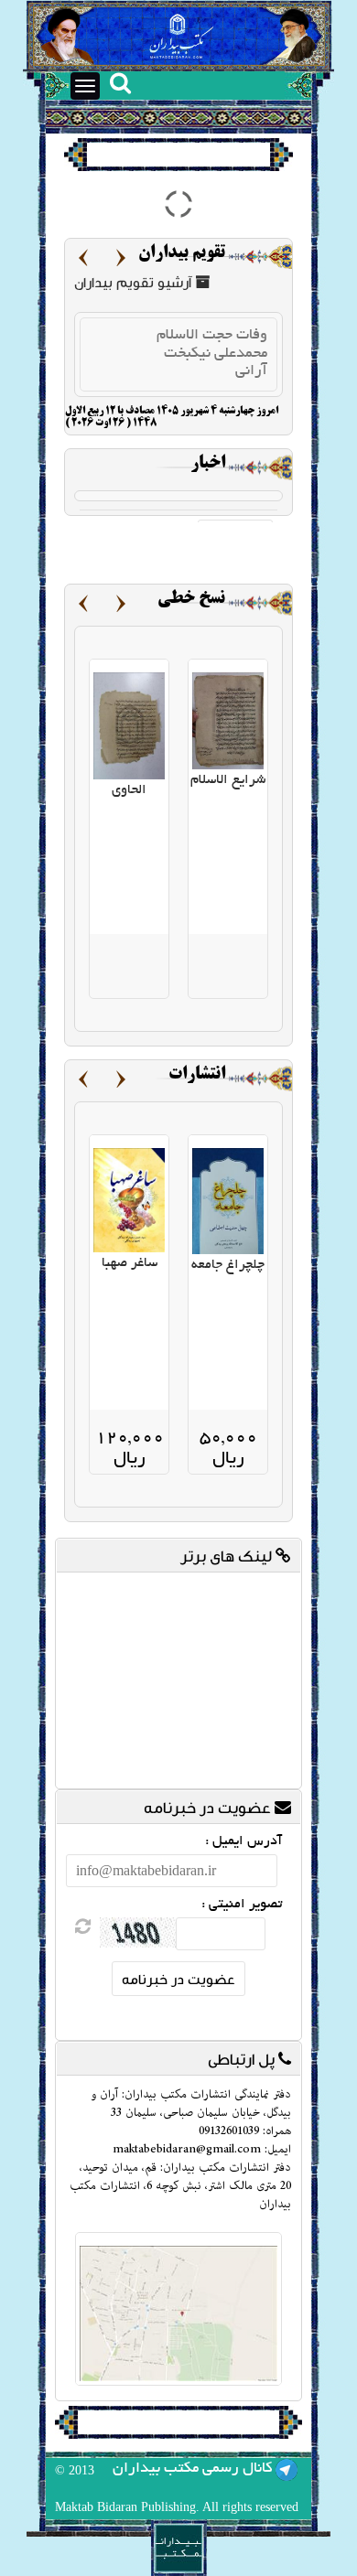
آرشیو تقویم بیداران (135, 282)
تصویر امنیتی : (242, 1905)
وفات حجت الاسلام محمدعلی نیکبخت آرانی (212, 354)
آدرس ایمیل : (243, 1841)
